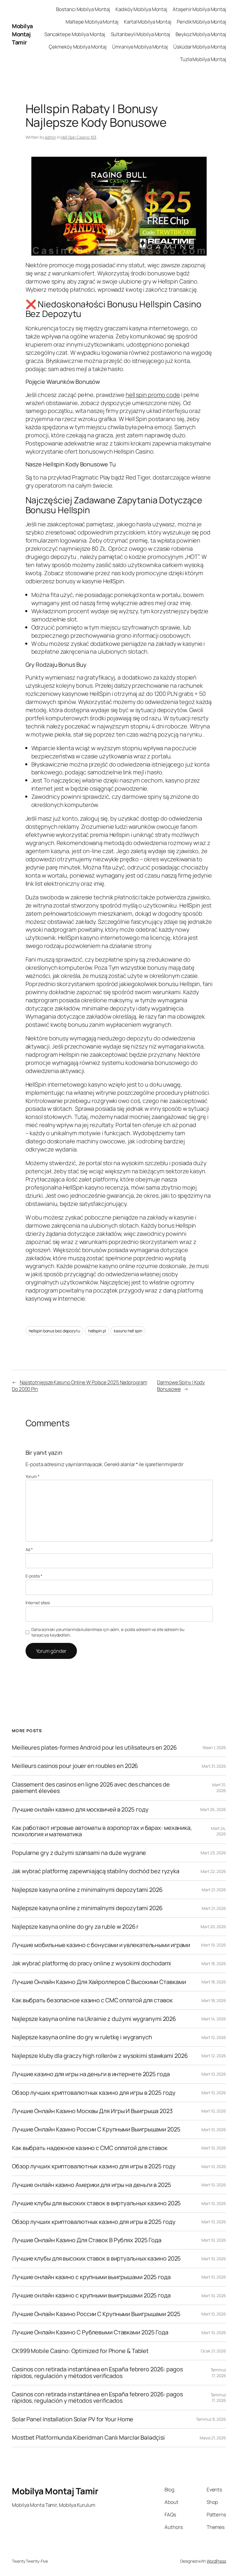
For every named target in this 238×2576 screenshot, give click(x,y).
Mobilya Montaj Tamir (22, 34)
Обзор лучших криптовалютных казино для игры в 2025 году (94, 2093)
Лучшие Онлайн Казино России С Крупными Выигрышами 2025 (96, 2129)
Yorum (33, 1476)
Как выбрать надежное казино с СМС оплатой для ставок (90, 2148)
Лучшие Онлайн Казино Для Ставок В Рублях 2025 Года (87, 2240)
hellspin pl (97, 1331)
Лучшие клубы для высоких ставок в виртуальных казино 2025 (96, 2203)
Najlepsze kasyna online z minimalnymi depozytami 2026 (87, 1890)
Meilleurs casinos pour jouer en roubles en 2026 (75, 1766)
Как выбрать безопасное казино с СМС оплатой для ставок (92, 2000)
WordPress (216, 2561)
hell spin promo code (153, 395)
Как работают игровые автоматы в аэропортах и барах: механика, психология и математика (102, 1831)
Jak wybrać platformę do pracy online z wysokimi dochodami (91, 1963)
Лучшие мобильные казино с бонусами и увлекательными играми (101, 1945)
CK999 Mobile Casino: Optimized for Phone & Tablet (80, 2351)
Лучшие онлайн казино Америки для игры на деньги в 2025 (92, 2185)
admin (50, 137)
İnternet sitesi (38, 1603)
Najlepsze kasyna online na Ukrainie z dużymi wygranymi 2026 (94, 2019)
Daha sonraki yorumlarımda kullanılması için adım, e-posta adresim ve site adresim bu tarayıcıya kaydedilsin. (108, 1632)
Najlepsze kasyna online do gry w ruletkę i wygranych (82, 2037)
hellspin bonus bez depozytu (54, 1331)
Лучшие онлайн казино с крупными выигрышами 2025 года (91, 2277)
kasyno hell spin (128, 1331)
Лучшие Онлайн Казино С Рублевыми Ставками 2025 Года (90, 2332)
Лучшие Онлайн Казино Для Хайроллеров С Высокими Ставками (99, 1982)
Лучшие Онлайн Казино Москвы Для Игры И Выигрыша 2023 (92, 2111)
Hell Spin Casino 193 (79, 137)
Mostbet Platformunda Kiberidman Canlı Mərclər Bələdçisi (88, 2438)
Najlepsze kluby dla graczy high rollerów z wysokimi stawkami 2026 (100, 2056)
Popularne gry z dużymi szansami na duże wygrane (79, 1853)
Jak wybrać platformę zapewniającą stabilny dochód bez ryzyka (96, 1871)
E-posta (34, 1576)
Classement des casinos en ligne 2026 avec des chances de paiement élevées (91, 1788)
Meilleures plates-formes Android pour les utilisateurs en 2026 (94, 1748)
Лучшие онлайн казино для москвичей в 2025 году (80, 1810)
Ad (29, 1549)
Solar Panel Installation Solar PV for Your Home (73, 2419)
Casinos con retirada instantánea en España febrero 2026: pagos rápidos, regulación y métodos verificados (97, 2373)
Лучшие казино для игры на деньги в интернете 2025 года (91, 2074)
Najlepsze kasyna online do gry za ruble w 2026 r (75, 1927)
